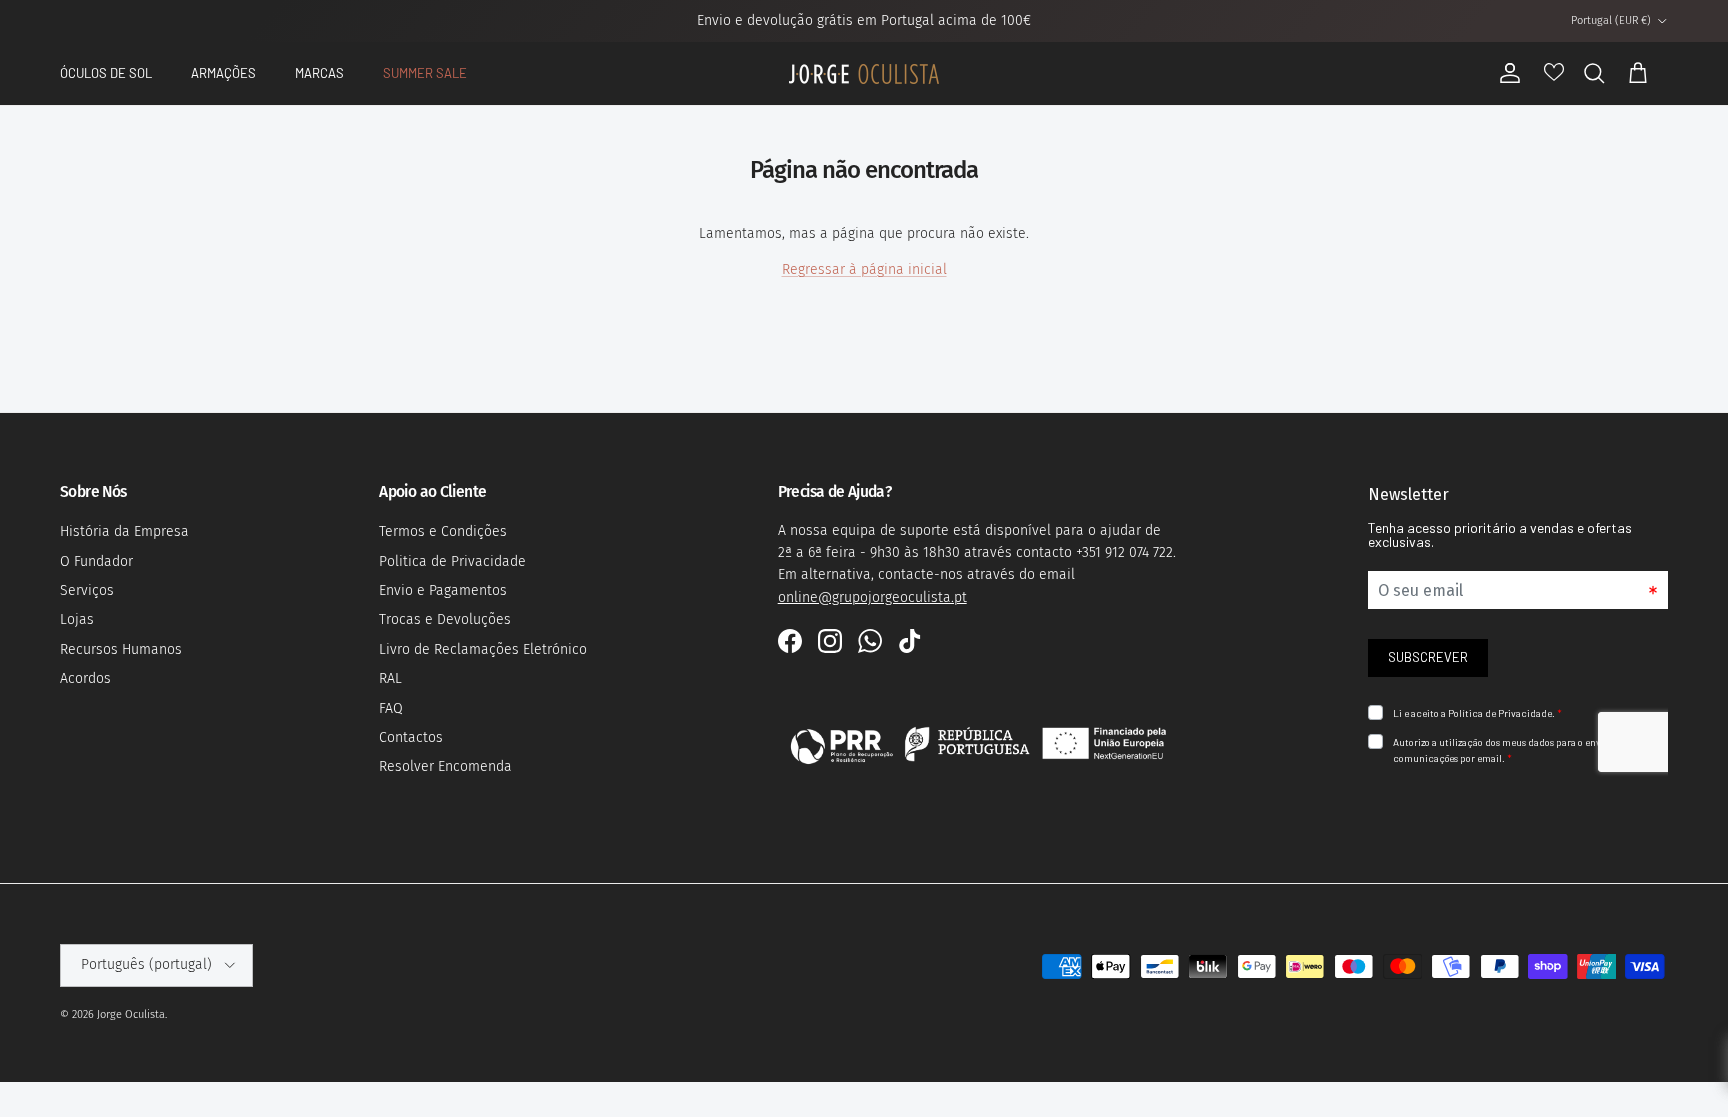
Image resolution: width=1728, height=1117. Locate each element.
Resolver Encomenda (445, 766)
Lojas (77, 619)
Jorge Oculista (131, 1014)
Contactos (411, 737)
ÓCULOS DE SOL (106, 73)
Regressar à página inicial (864, 269)
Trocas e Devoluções (445, 619)
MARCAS (319, 73)
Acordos (85, 678)
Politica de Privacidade (452, 561)
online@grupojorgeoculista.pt (872, 597)
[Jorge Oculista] (864, 74)
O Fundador (96, 561)
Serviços (87, 590)
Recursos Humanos (121, 649)
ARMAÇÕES (223, 73)
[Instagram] (830, 641)
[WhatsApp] (870, 641)
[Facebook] (790, 641)
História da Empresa (124, 531)
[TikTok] (910, 641)
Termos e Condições (443, 531)
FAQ (391, 708)
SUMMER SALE (425, 73)
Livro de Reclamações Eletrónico (483, 649)
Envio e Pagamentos (443, 590)
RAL (390, 678)
